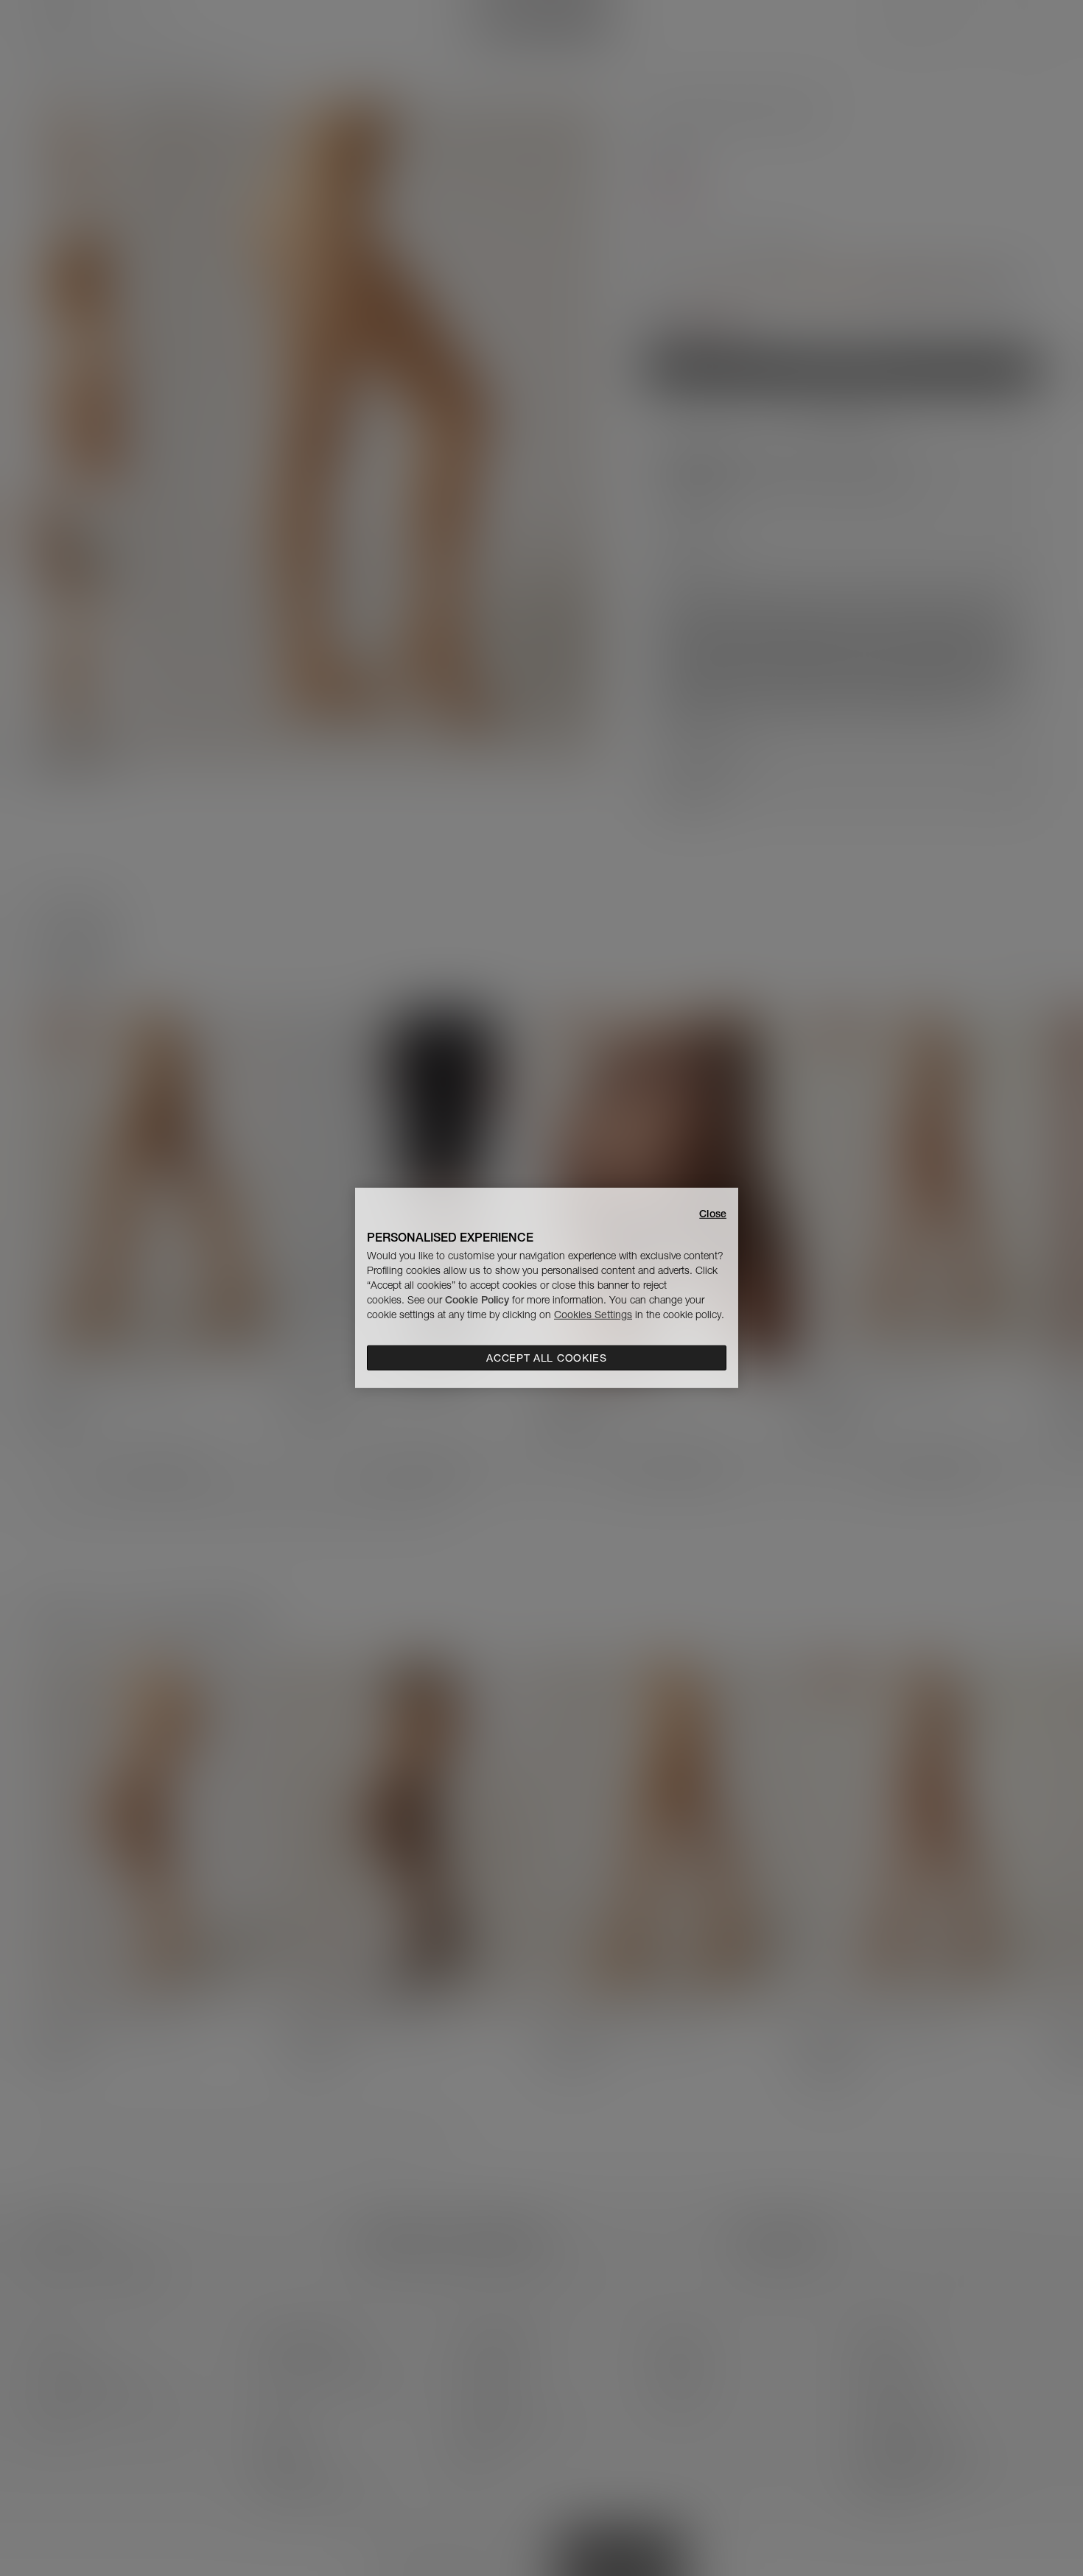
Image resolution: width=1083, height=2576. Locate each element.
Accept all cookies (547, 1358)
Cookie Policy (477, 1300)
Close (713, 1214)
